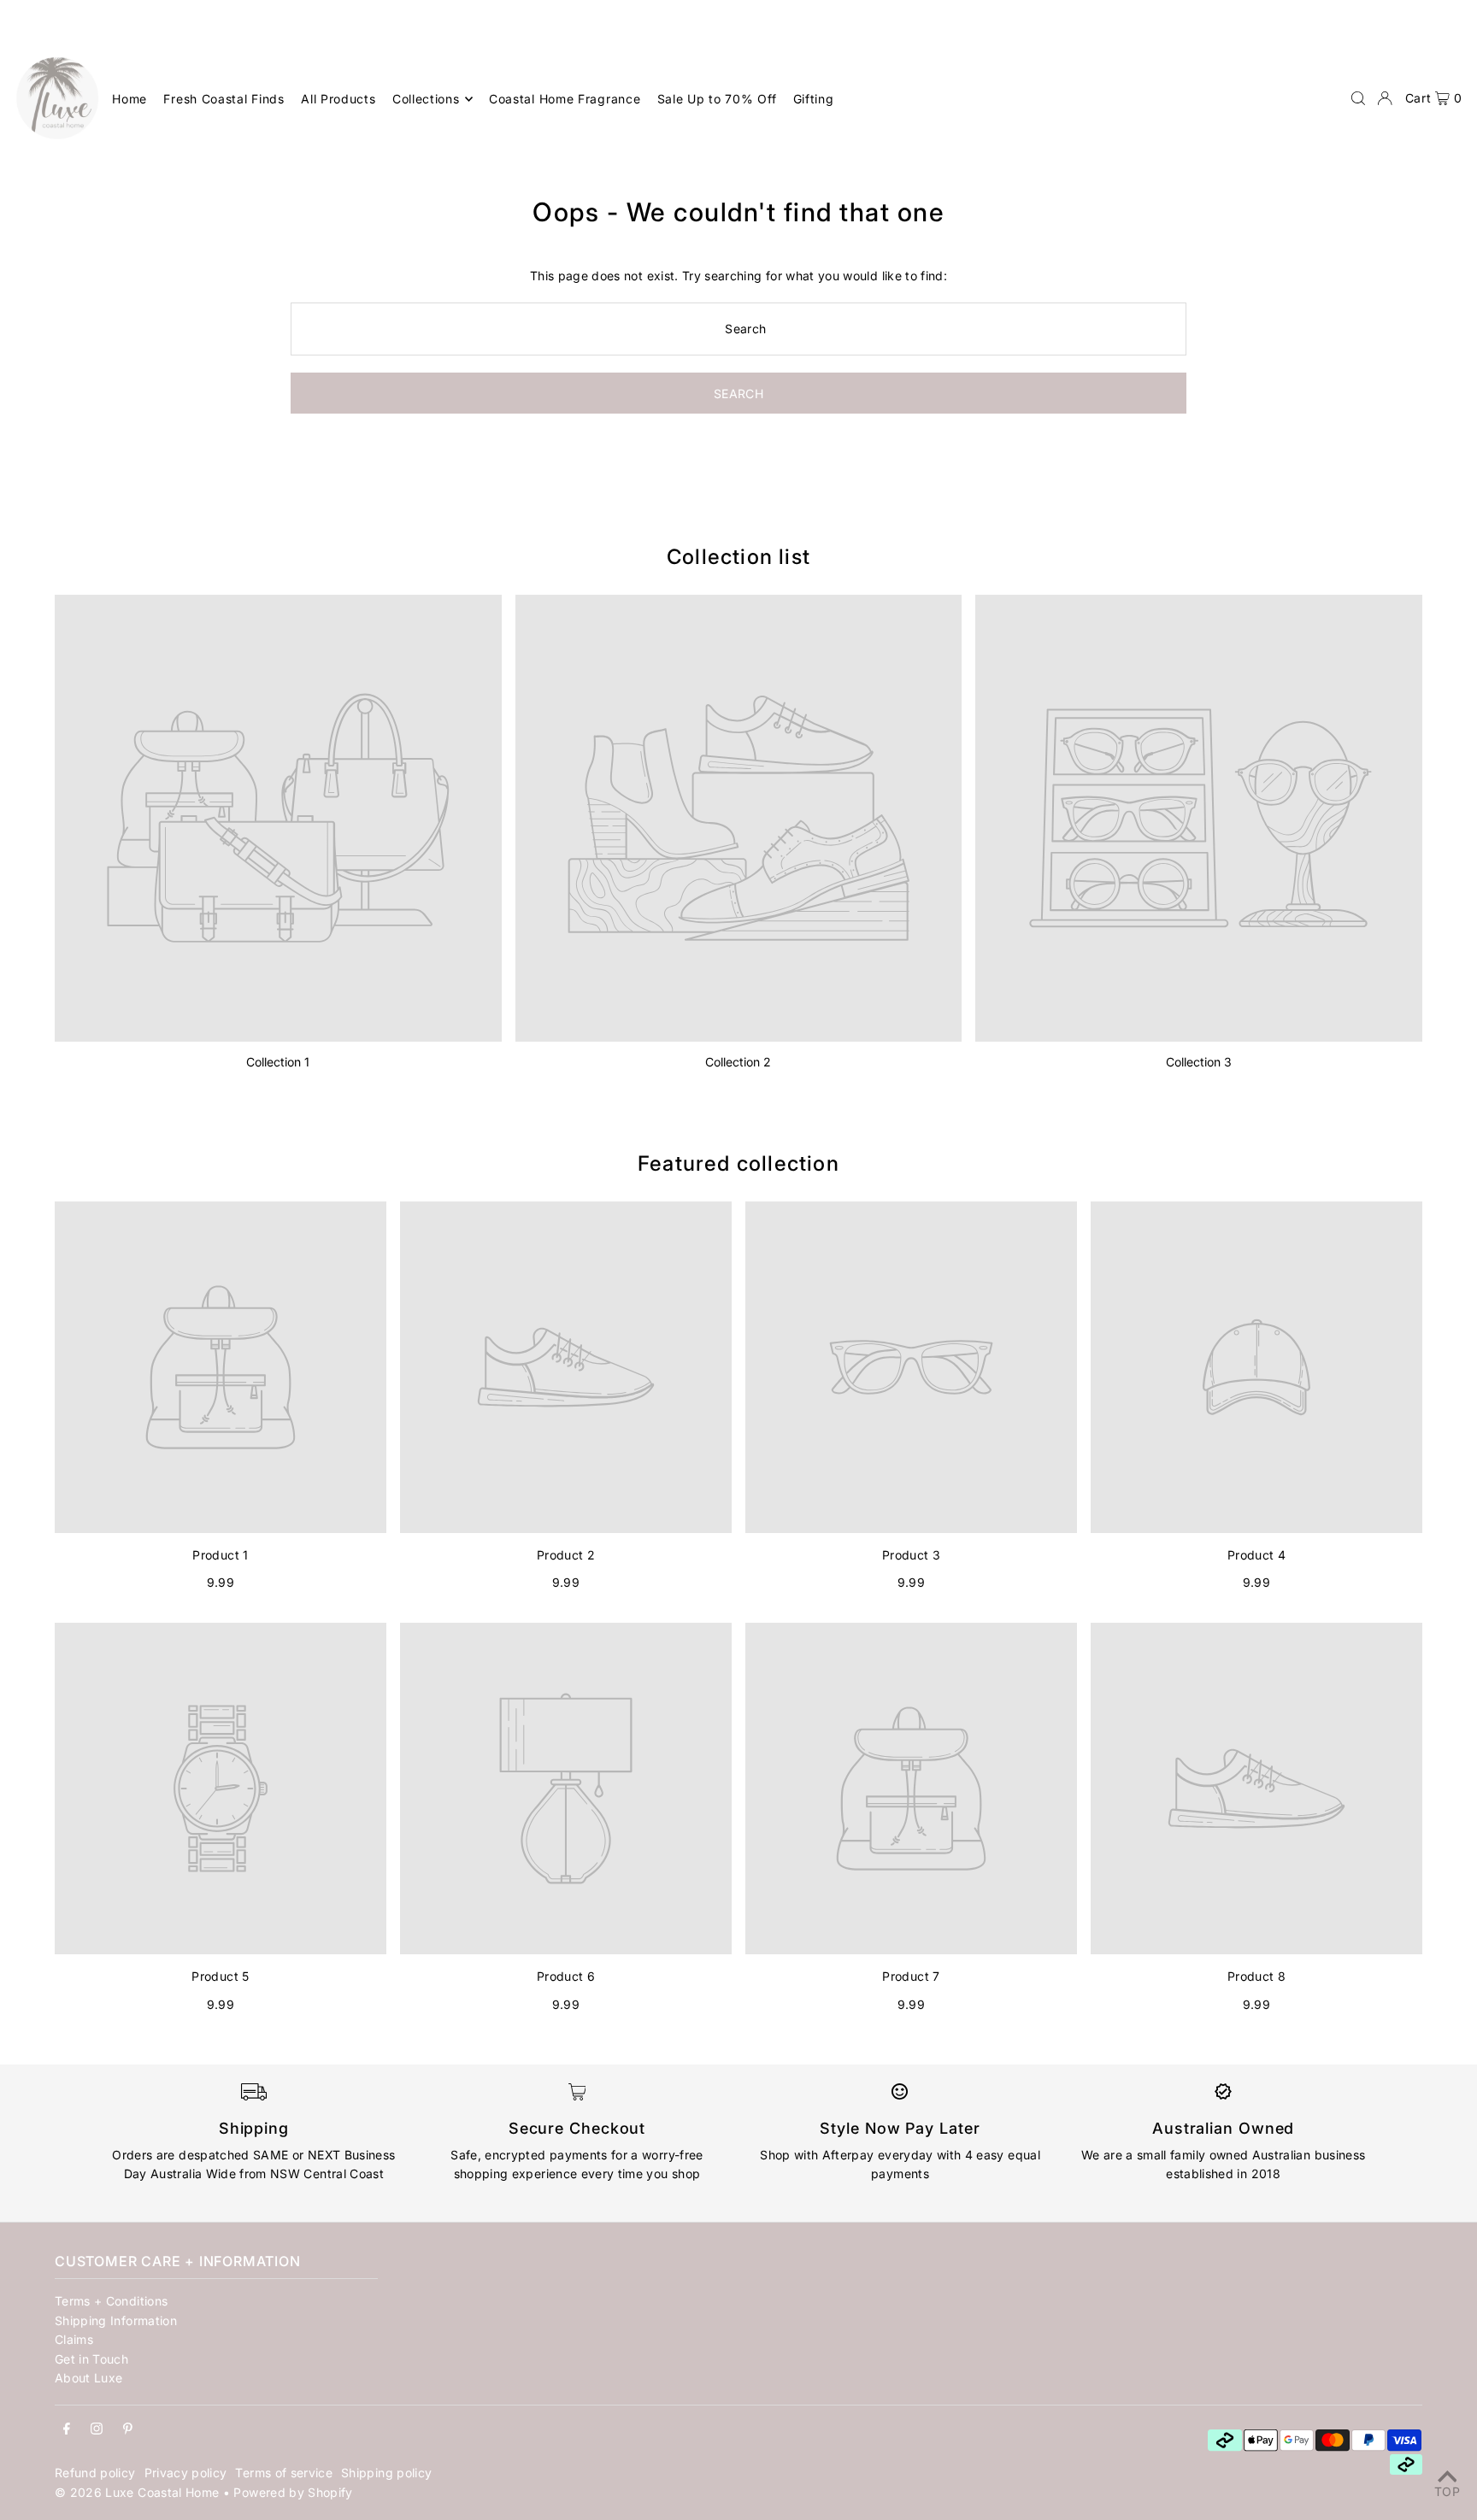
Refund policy (95, 2473)
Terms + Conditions (111, 2301)
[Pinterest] (128, 2429)
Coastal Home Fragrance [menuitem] (565, 99)
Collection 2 (738, 1062)
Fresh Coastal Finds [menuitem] (224, 99)
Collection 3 (1199, 1062)
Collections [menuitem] (426, 99)
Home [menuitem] (129, 99)
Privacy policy (186, 2473)
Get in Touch (91, 2359)
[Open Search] (1358, 98)
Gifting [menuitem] (814, 99)
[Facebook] (67, 2429)
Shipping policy (386, 2473)
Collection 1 (278, 1062)
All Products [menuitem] (338, 99)
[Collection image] (278, 818)
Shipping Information (116, 2320)
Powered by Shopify (293, 2492)
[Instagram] (97, 2429)
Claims (74, 2339)
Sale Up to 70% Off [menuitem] (717, 99)
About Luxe (89, 2378)
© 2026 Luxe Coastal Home (137, 2492)
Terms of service (284, 2473)
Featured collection (738, 1163)
